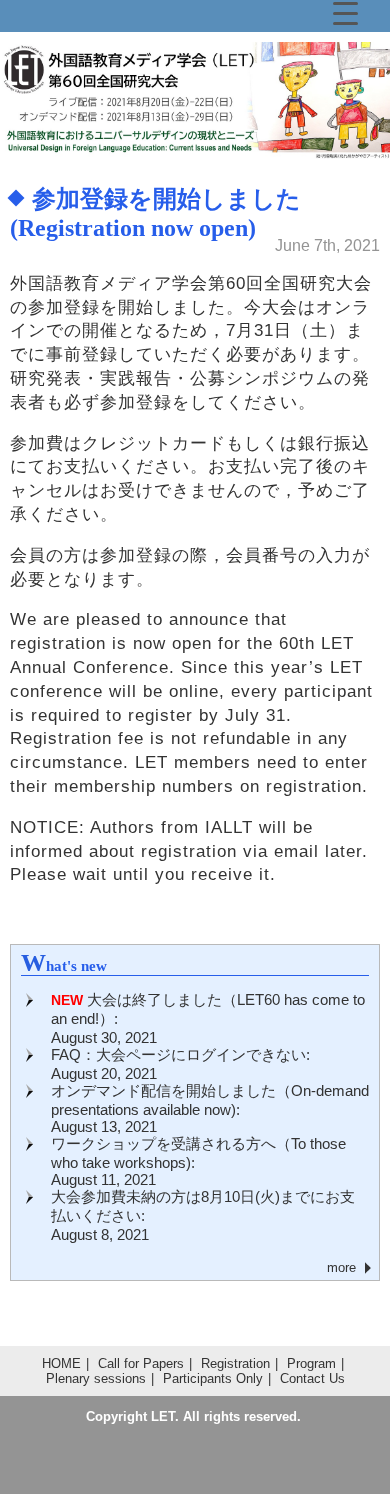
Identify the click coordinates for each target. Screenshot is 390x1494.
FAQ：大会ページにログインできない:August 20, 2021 (180, 1064)
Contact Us (312, 1378)
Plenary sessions (96, 1378)
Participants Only (213, 1378)
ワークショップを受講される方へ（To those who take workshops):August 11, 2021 (198, 1161)
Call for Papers (141, 1363)
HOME (61, 1363)
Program (311, 1363)
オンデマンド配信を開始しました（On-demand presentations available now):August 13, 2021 (210, 1108)
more (341, 1267)
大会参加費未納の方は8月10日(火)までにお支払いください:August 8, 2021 (203, 1215)
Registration (235, 1363)
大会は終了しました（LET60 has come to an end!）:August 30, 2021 (208, 1018)
